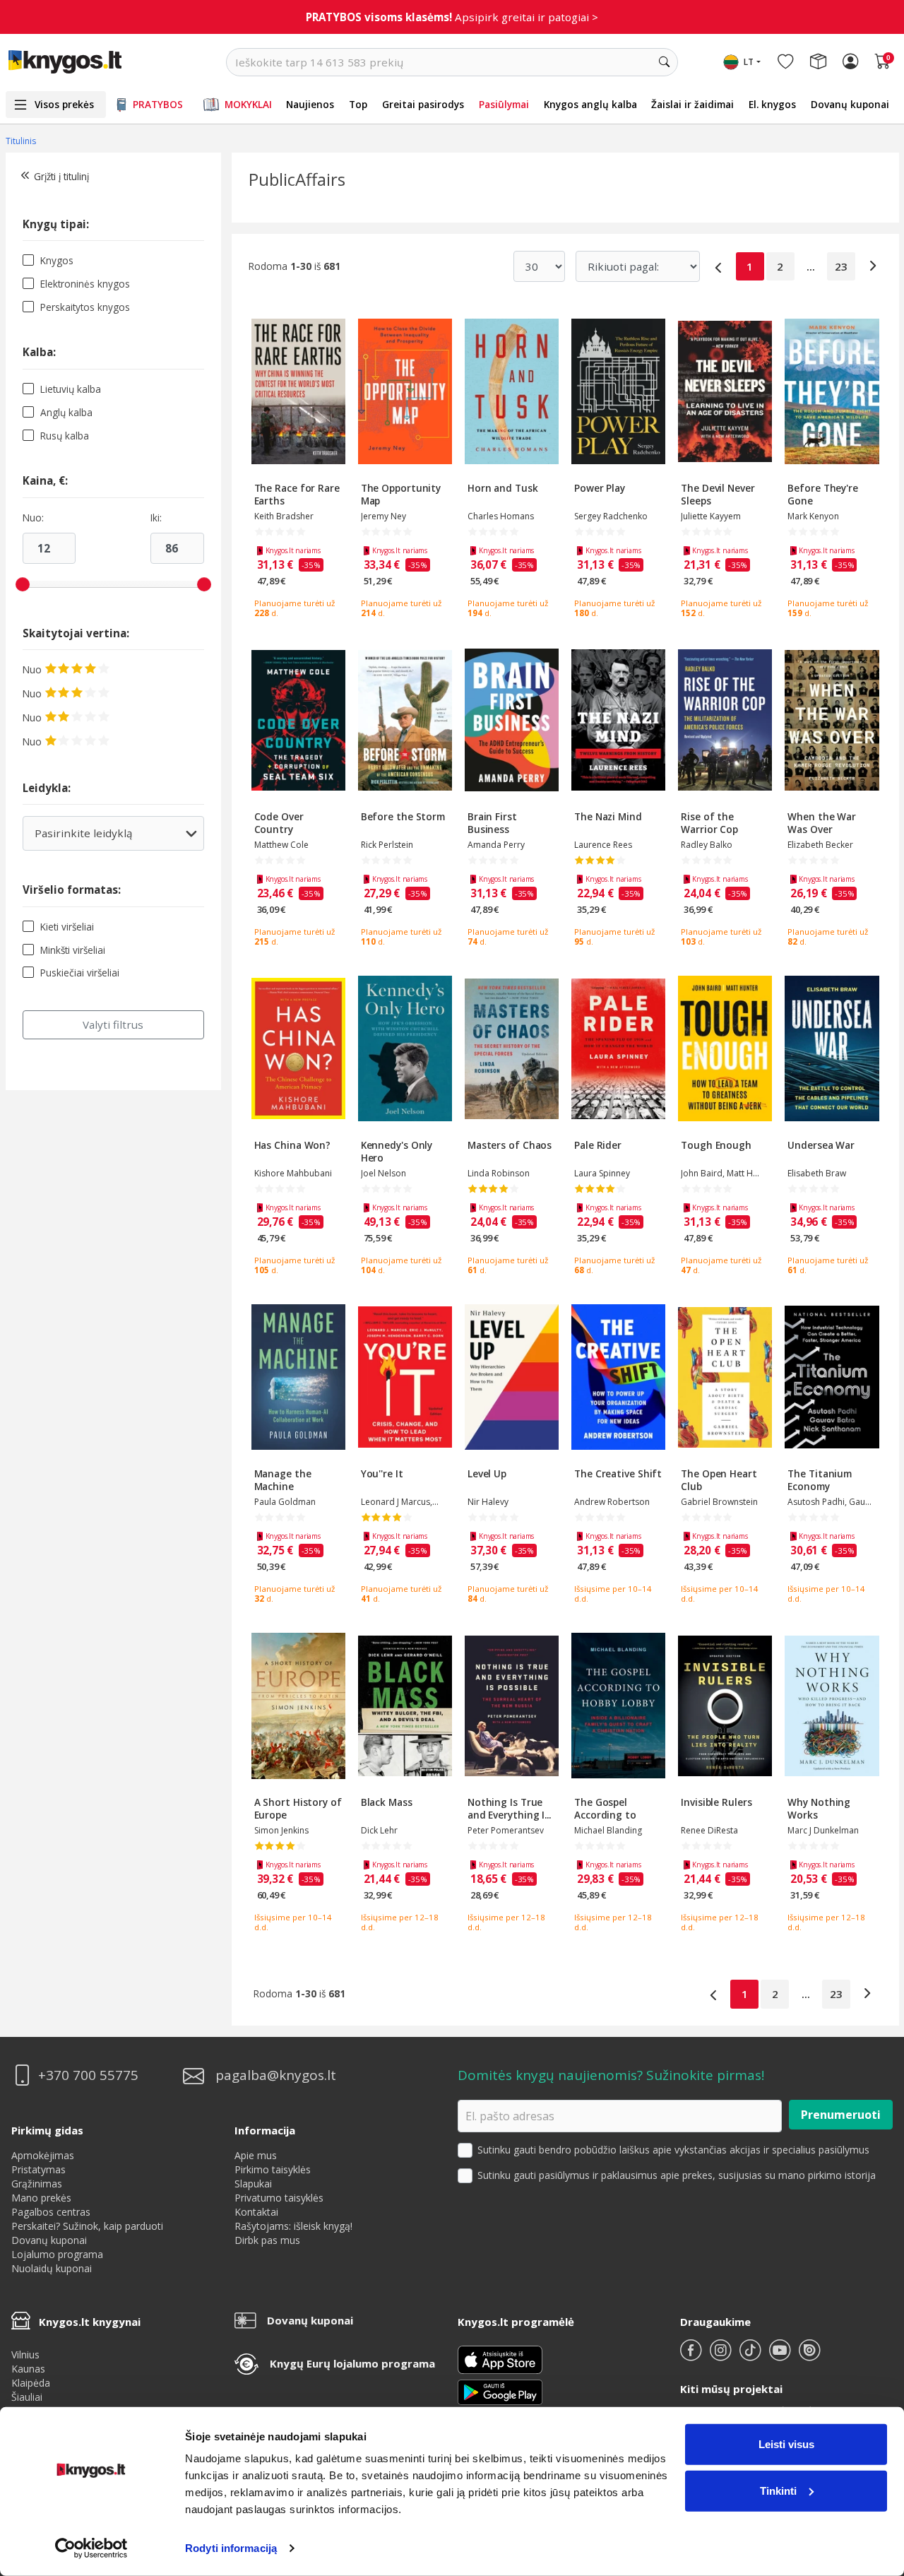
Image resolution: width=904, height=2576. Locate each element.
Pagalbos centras (51, 2212)
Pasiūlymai (504, 104)
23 (841, 266)
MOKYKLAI (248, 104)
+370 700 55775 (88, 2075)
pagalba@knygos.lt (276, 2075)
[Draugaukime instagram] (722, 2356)
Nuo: (33, 518)
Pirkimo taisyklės (273, 2169)
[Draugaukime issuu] (809, 2356)
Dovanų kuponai (850, 104)
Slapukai (253, 2184)
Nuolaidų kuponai (52, 2268)
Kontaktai (256, 2212)
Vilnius (25, 2355)
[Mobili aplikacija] (500, 2391)
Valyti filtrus (113, 1024)
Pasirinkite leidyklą (104, 838)
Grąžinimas (37, 2184)
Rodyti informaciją (231, 2548)
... (811, 266)
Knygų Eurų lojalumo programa (352, 2363)
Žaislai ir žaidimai (692, 104)
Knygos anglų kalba (590, 104)
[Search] (664, 62)
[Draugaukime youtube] (781, 2356)
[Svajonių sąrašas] (785, 62)
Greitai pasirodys (423, 104)
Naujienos (310, 104)
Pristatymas (38, 2169)
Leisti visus (786, 2444)
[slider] (23, 584)
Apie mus (256, 2155)
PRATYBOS (158, 104)
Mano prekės (41, 2198)
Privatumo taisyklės (279, 2198)
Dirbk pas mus (267, 2240)
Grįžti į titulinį (61, 176)
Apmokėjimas (43, 2155)
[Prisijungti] (850, 62)
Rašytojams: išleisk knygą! (293, 2226)
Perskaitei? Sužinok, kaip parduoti (87, 2226)
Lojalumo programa (57, 2254)
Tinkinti (778, 2490)
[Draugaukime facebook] (692, 2356)
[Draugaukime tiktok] (751, 2356)
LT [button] (749, 62)
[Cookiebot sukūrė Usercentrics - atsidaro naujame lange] (91, 2548)
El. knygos (772, 104)
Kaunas (28, 2369)
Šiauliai (27, 2397)
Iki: (156, 518)
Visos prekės (64, 104)
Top (358, 104)
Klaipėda (31, 2383)
